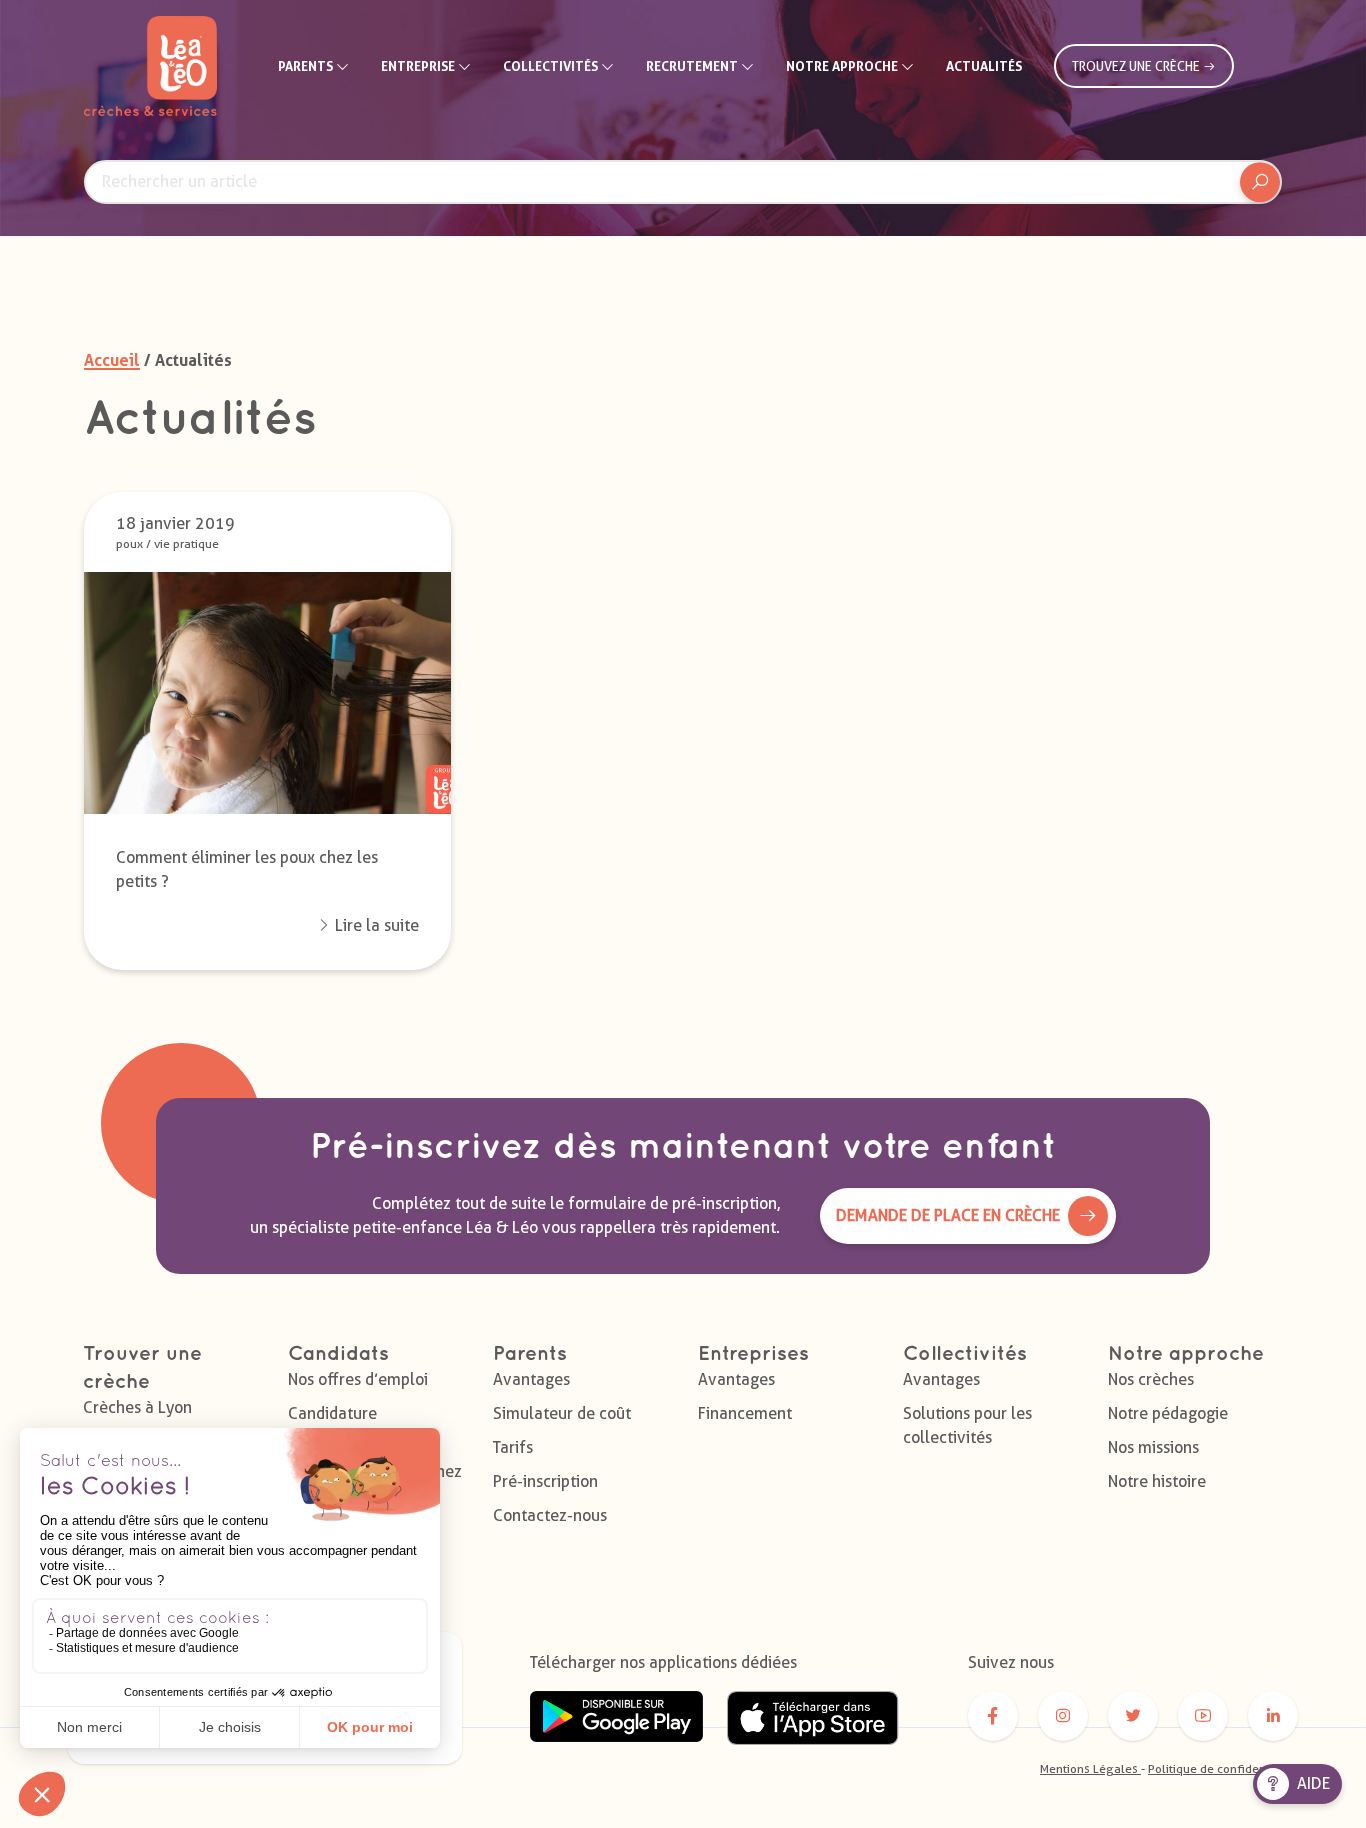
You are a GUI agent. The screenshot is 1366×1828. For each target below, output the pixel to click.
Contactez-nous (550, 1515)
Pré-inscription (545, 1481)
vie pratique (186, 543)
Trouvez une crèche (1137, 66)
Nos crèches (1151, 1379)
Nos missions (1153, 1447)
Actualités (984, 66)
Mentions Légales (1090, 1768)
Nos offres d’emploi (358, 1379)
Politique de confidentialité (1223, 1768)
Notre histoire (1157, 1481)
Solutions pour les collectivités (967, 1425)
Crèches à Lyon (137, 1407)
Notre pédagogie (1168, 1413)
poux (129, 543)
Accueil (112, 360)
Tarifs (513, 1447)
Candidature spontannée (332, 1425)
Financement (745, 1413)
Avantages (531, 1379)
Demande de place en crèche (948, 1215)
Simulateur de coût (562, 1413)
